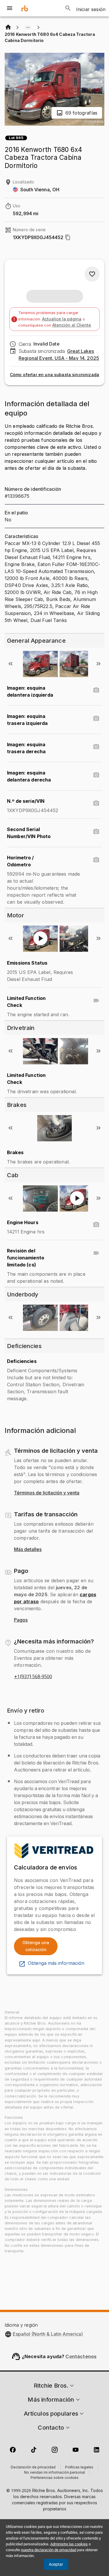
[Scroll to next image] (99, 664)
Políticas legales (79, 2468)
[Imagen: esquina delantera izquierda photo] (96, 690)
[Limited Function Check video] (96, 1000)
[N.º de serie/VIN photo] (96, 803)
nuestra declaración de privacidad (49, 2550)
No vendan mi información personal (54, 2473)
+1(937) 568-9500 (33, 1677)
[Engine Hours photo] (96, 1225)
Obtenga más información (56, 1963)
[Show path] (28, 27)
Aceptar (56, 2564)
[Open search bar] (68, 8)
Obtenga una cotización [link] (36, 1946)
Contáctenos (81, 2356)
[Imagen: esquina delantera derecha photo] (96, 775)
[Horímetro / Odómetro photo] (96, 860)
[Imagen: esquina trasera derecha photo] (96, 747)
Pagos (21, 1620)
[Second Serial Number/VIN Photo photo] (96, 832)
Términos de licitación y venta (47, 1493)
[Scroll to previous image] (10, 664)
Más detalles (28, 1550)
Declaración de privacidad (33, 2468)
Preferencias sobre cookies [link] (54, 2478)
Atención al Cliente (72, 325)
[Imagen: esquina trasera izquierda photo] (96, 719)
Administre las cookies (69, 2544)
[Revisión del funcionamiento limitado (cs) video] (96, 1253)
